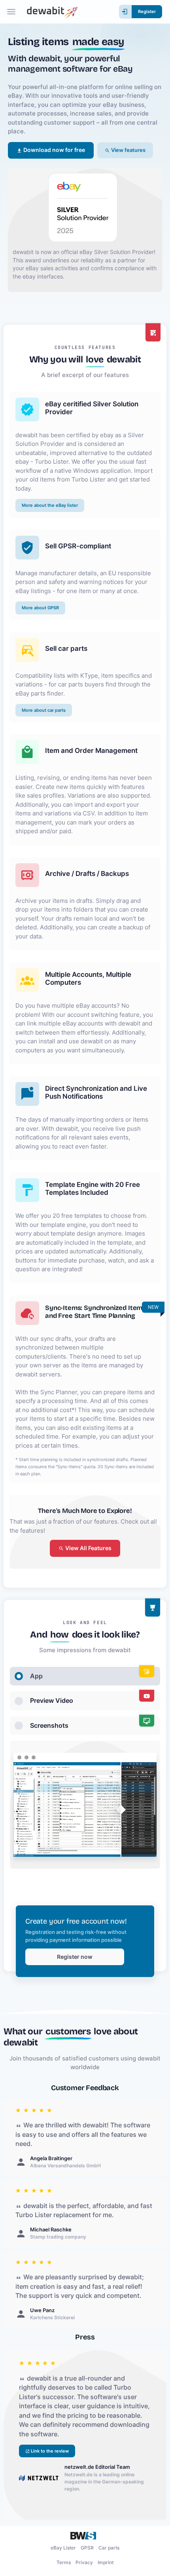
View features (128, 150)
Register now (75, 1957)
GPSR (87, 2548)
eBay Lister (63, 2548)
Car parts (109, 2548)
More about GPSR (40, 608)
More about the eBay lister (50, 505)
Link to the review (49, 2451)
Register (147, 11)
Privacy (84, 2562)
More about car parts (44, 710)
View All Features (88, 1548)
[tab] (85, 1676)
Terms (64, 2562)
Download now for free (54, 150)
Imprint (106, 2562)
